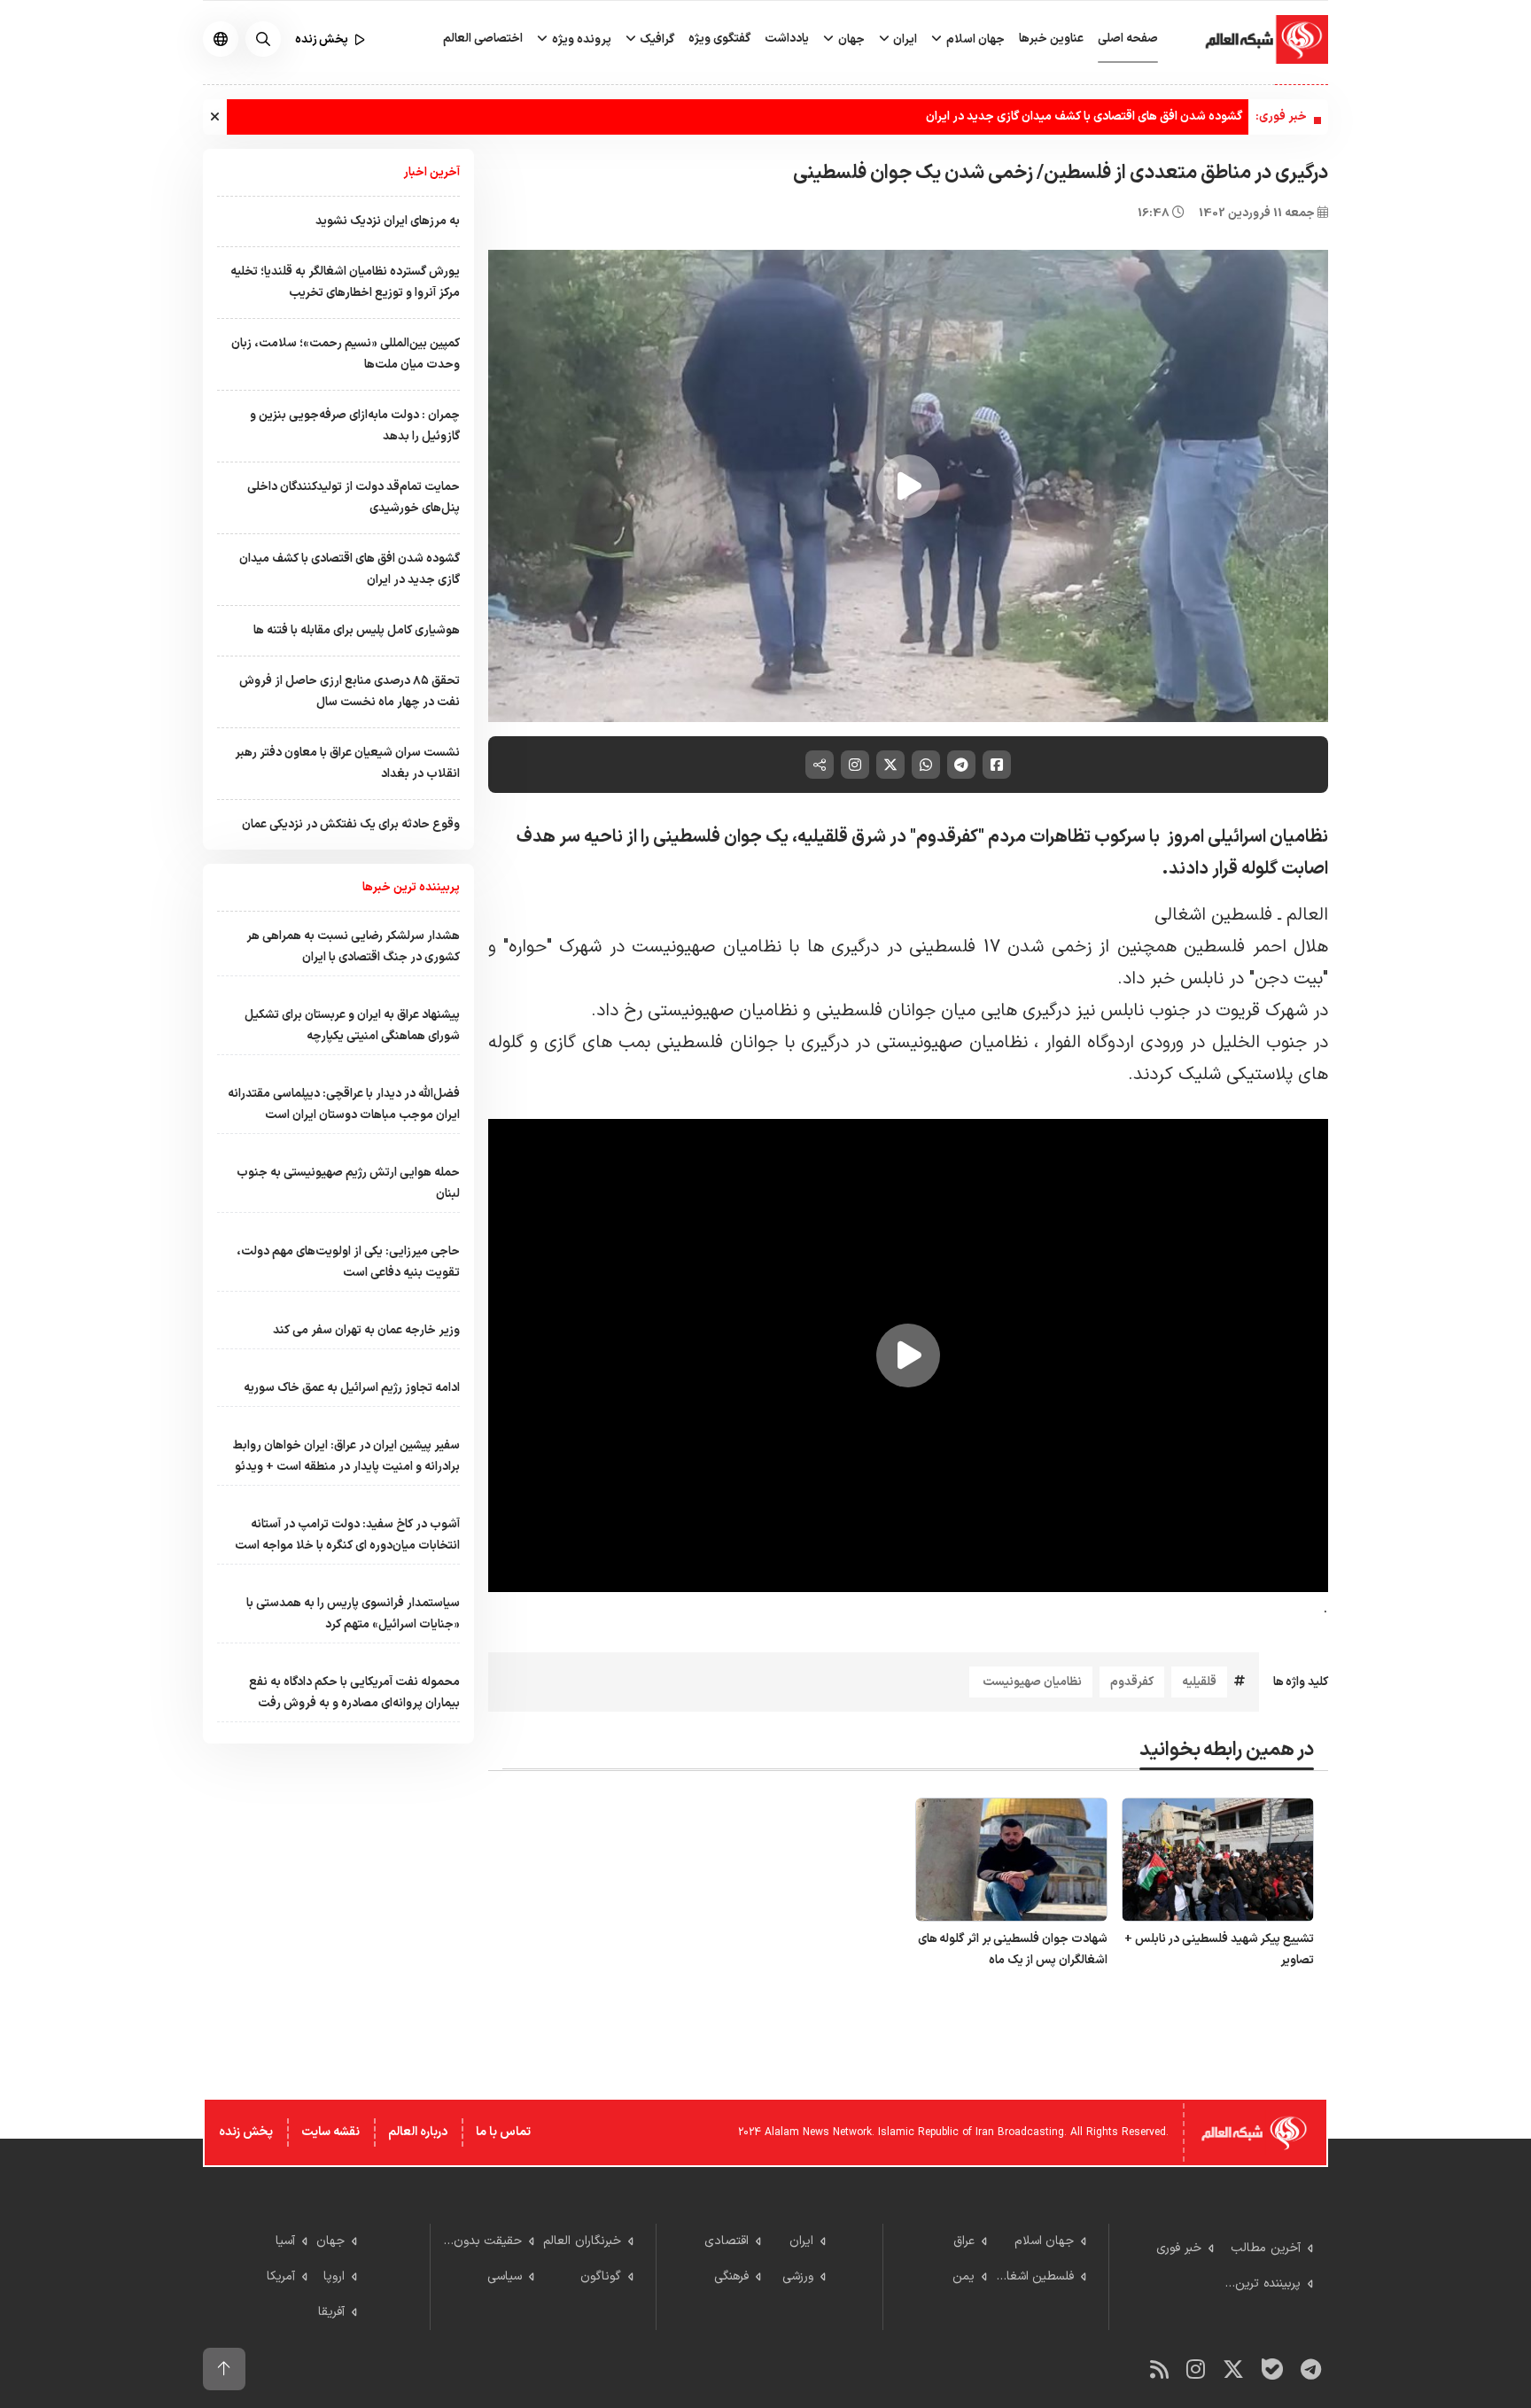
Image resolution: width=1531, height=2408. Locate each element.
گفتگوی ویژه (719, 39)
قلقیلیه (1199, 1682)
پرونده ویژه (580, 39)
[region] (909, 486)
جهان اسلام (974, 39)
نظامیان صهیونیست (1031, 1682)
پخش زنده (246, 2132)
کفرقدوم (1132, 1682)
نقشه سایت (330, 2132)
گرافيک (656, 39)
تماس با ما (503, 2132)
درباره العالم (418, 2132)
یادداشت (787, 39)
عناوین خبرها (1051, 39)
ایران (904, 39)
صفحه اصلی (1128, 39)
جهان (850, 39)
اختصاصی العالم (483, 39)
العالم (1307, 915)
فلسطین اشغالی (1213, 915)
